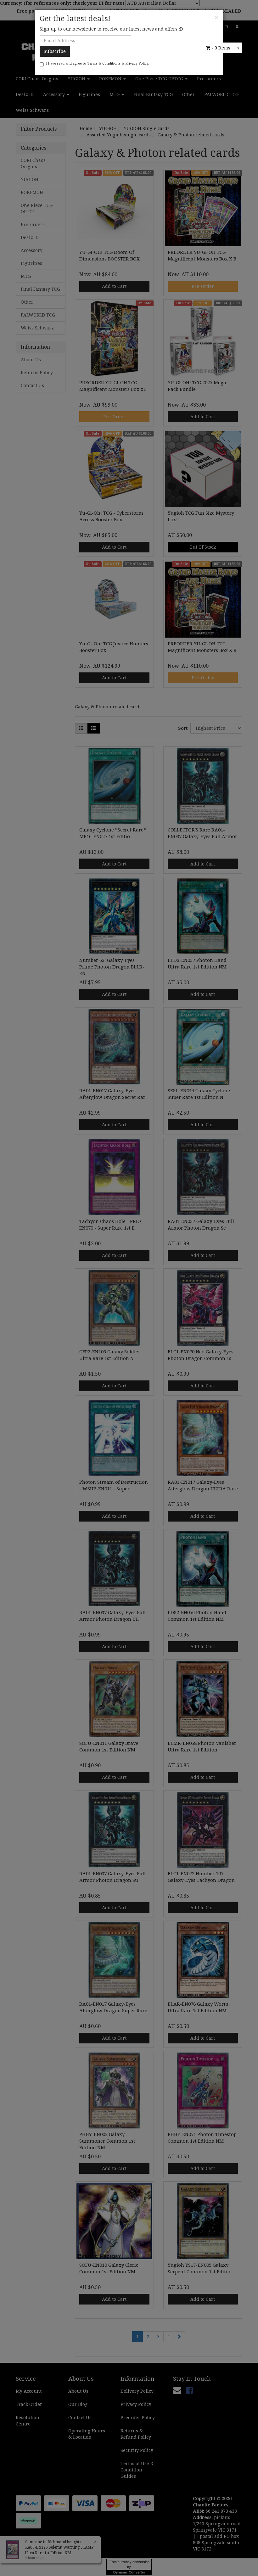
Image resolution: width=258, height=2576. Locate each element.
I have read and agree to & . (98, 63)
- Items (221, 48)
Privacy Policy (137, 63)
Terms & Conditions (104, 63)
